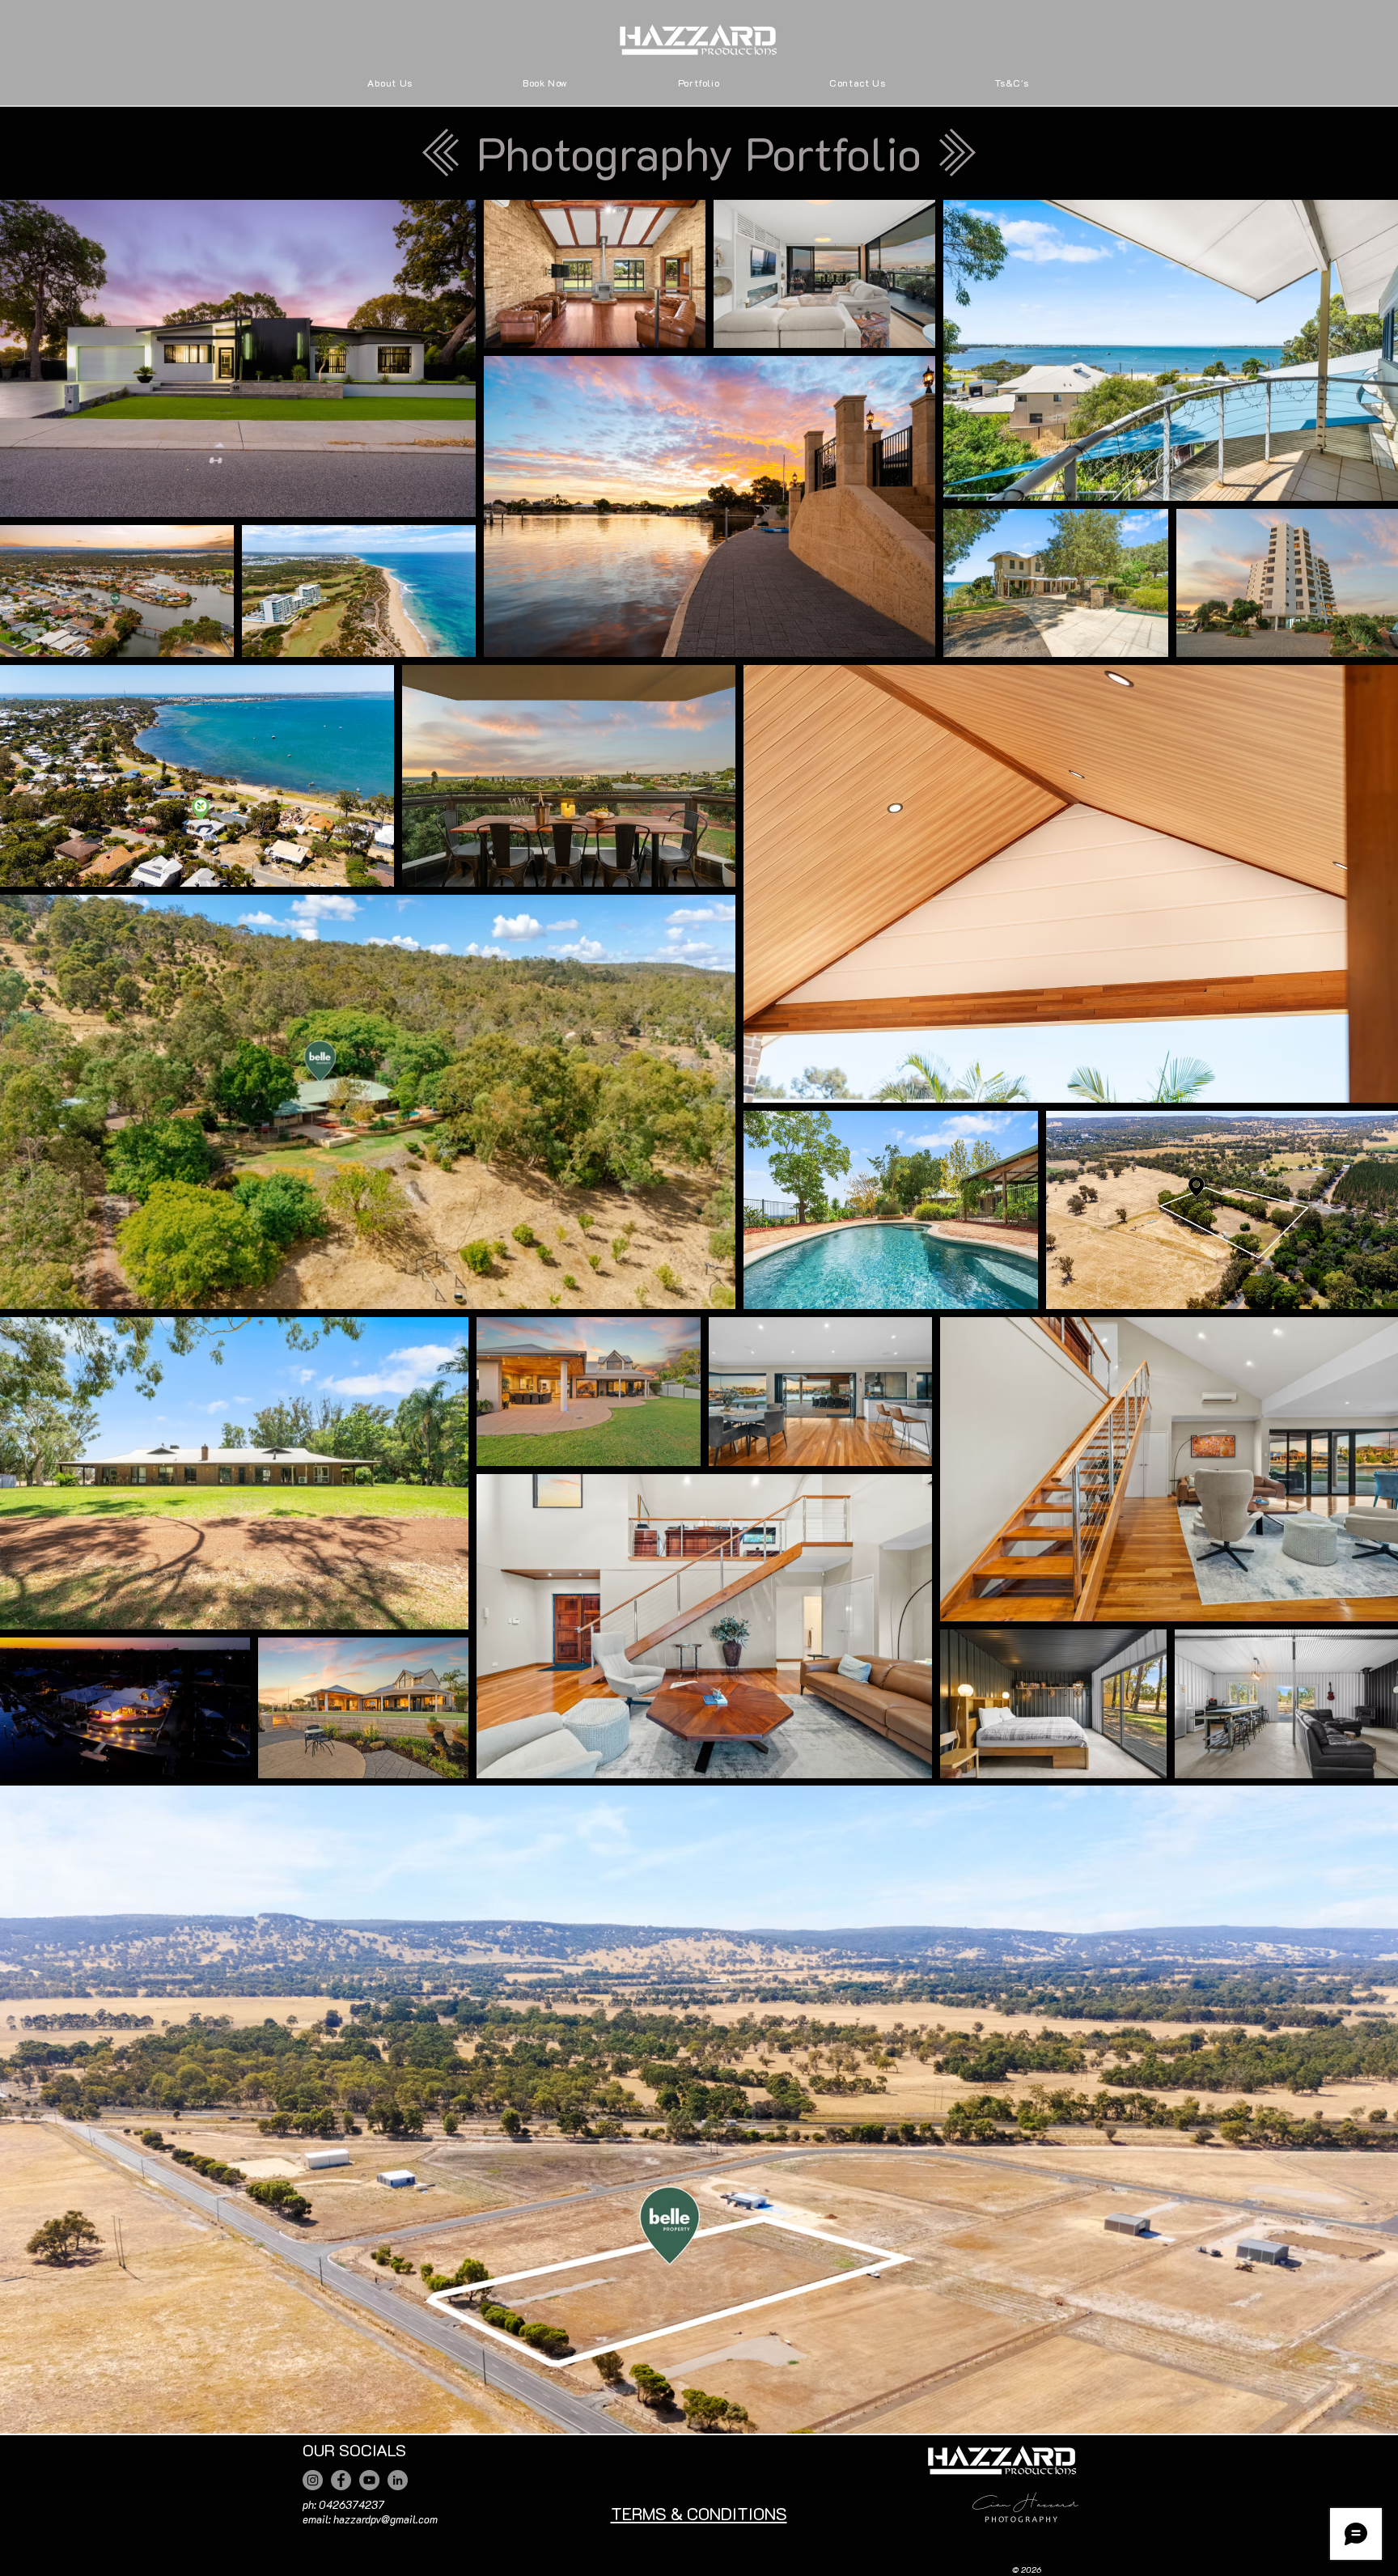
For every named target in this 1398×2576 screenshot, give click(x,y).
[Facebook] (341, 2480)
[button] (699, 83)
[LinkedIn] (398, 2480)
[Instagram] (313, 2480)
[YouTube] (369, 2480)
